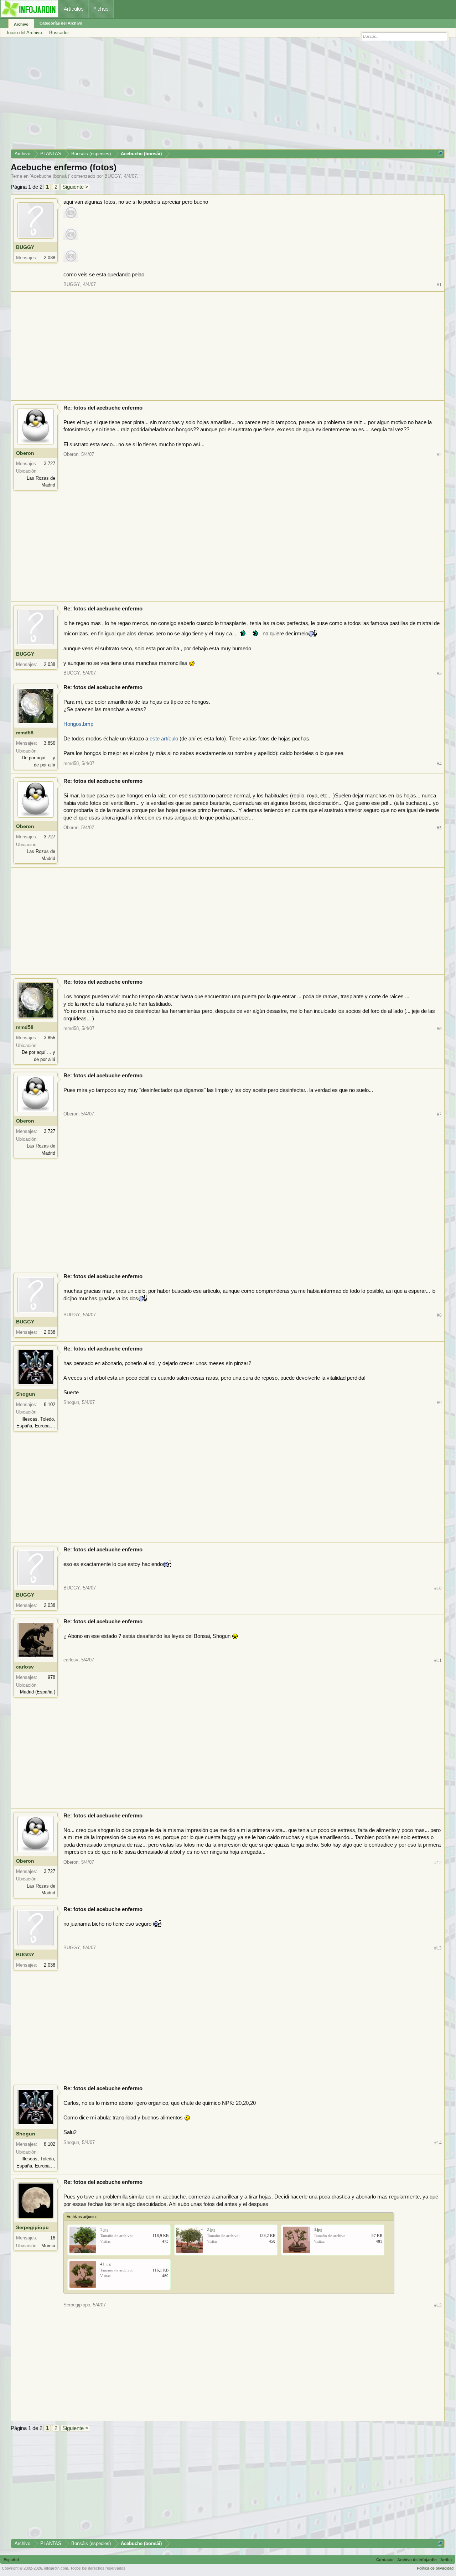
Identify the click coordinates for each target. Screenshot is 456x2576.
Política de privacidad (435, 2568)
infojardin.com (56, 2568)
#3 (439, 673)
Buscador (59, 33)
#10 (438, 1588)
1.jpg (104, 2229)
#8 (439, 1315)
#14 (438, 2143)
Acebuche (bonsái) (50, 176)
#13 (438, 1948)
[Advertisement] (224, 96)
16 (53, 2238)
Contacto (385, 2560)
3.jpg (318, 2229)
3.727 (50, 464)
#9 (439, 1403)
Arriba (446, 2560)
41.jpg (105, 2264)
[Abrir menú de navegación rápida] (440, 154)
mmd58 (25, 733)
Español (11, 2560)
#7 (439, 1114)
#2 (439, 455)
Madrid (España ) (38, 1692)
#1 (439, 285)
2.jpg (211, 2229)
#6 (439, 1029)
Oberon (25, 453)
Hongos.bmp (78, 724)
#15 (438, 2305)
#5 (439, 828)
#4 (439, 764)
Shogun (26, 1394)
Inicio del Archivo (24, 33)
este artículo (165, 739)
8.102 (50, 1404)
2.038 (50, 258)
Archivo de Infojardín (417, 2560)
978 (51, 1677)
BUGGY (113, 176)
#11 (438, 1660)
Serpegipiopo (32, 2227)
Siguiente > (75, 187)
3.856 (50, 743)
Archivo (21, 24)
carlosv (25, 1667)
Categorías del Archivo (61, 23)
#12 (438, 1862)
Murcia (48, 2246)
